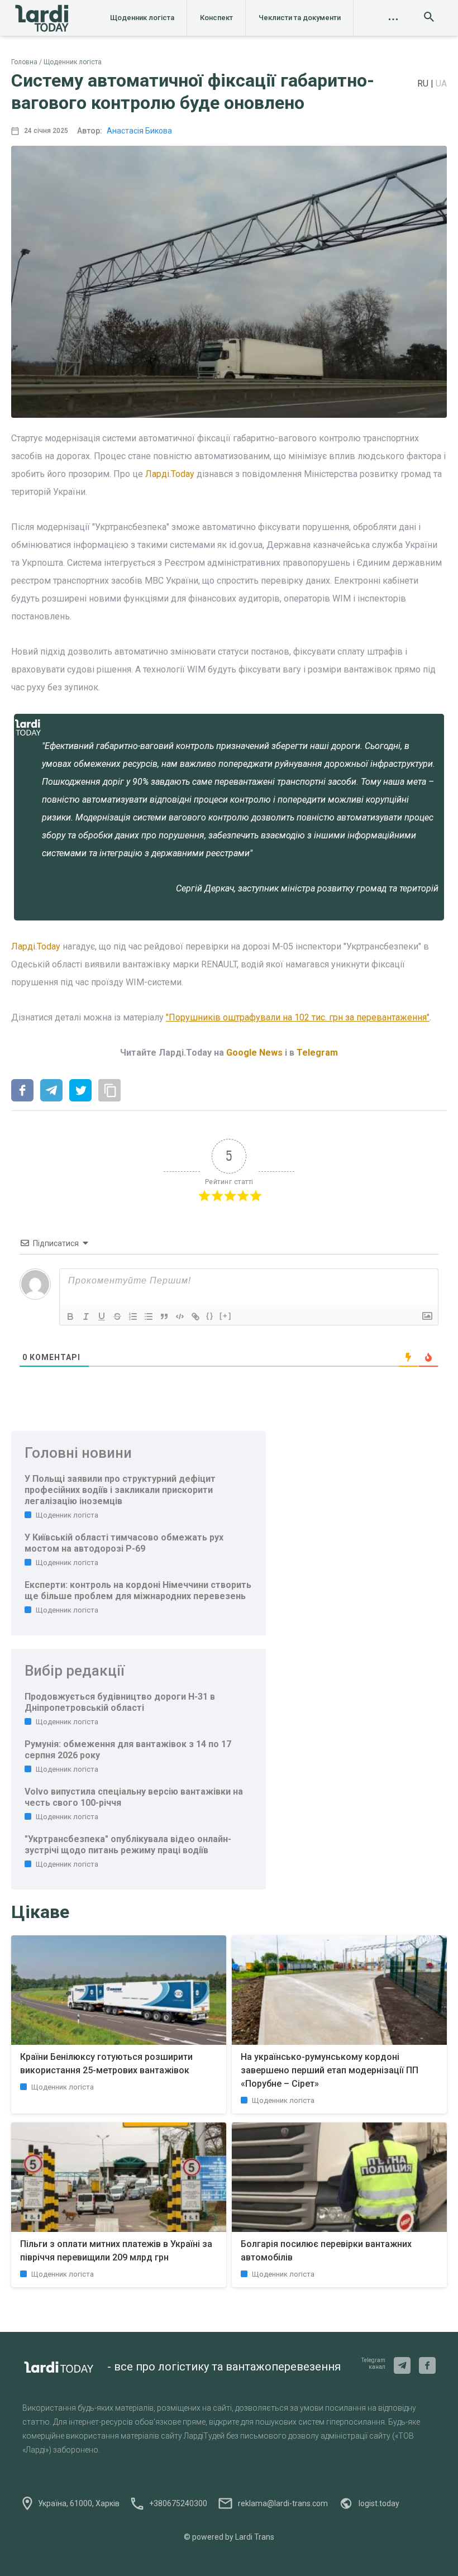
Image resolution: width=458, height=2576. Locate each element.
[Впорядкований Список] (133, 1316)
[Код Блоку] (180, 1316)
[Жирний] (70, 1316)
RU (424, 84)
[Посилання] (195, 1316)
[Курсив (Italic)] (86, 1316)
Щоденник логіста (142, 18)
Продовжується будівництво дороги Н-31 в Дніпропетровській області (120, 1702)
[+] (226, 1316)
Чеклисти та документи (300, 18)
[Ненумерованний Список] (149, 1316)
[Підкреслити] (102, 1316)
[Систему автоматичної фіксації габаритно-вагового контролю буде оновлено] (22, 1091)
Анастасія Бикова (139, 131)
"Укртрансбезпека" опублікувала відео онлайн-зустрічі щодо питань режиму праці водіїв (128, 1845)
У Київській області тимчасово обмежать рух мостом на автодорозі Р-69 (124, 1543)
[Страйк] (117, 1316)
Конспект (216, 18)
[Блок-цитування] (164, 1316)
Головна (24, 62)
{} (210, 1316)
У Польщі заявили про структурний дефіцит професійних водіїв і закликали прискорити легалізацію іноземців (120, 1490)
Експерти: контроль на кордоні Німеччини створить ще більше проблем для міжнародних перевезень (138, 1590)
